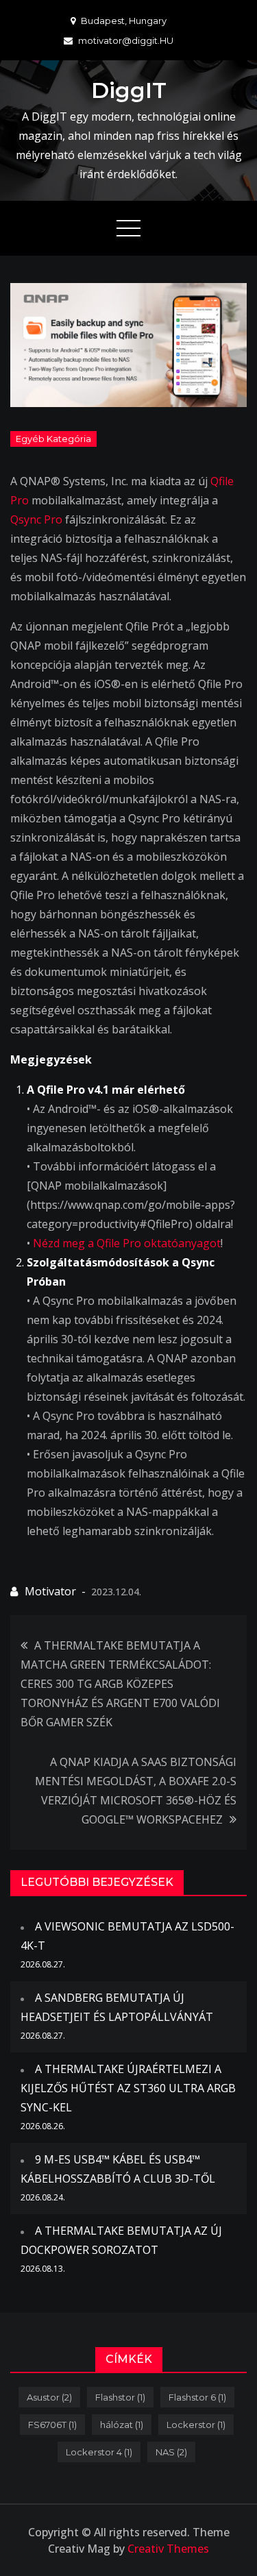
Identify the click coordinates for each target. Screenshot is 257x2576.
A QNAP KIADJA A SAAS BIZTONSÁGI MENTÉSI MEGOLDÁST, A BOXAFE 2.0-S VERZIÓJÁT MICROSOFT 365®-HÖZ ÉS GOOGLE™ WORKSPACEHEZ (136, 1791)
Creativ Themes (168, 2549)
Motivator (50, 1591)
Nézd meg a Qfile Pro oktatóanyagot (127, 1243)
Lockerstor (196, 2425)
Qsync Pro (36, 519)
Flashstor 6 (197, 2397)
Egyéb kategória (53, 439)
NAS (171, 2452)
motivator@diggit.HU (126, 40)
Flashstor (120, 2397)
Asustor (49, 2397)
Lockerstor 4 (99, 2452)
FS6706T (52, 2425)
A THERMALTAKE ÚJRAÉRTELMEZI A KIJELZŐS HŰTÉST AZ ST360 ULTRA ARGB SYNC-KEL (128, 2088)
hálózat (122, 2425)
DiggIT (129, 90)
